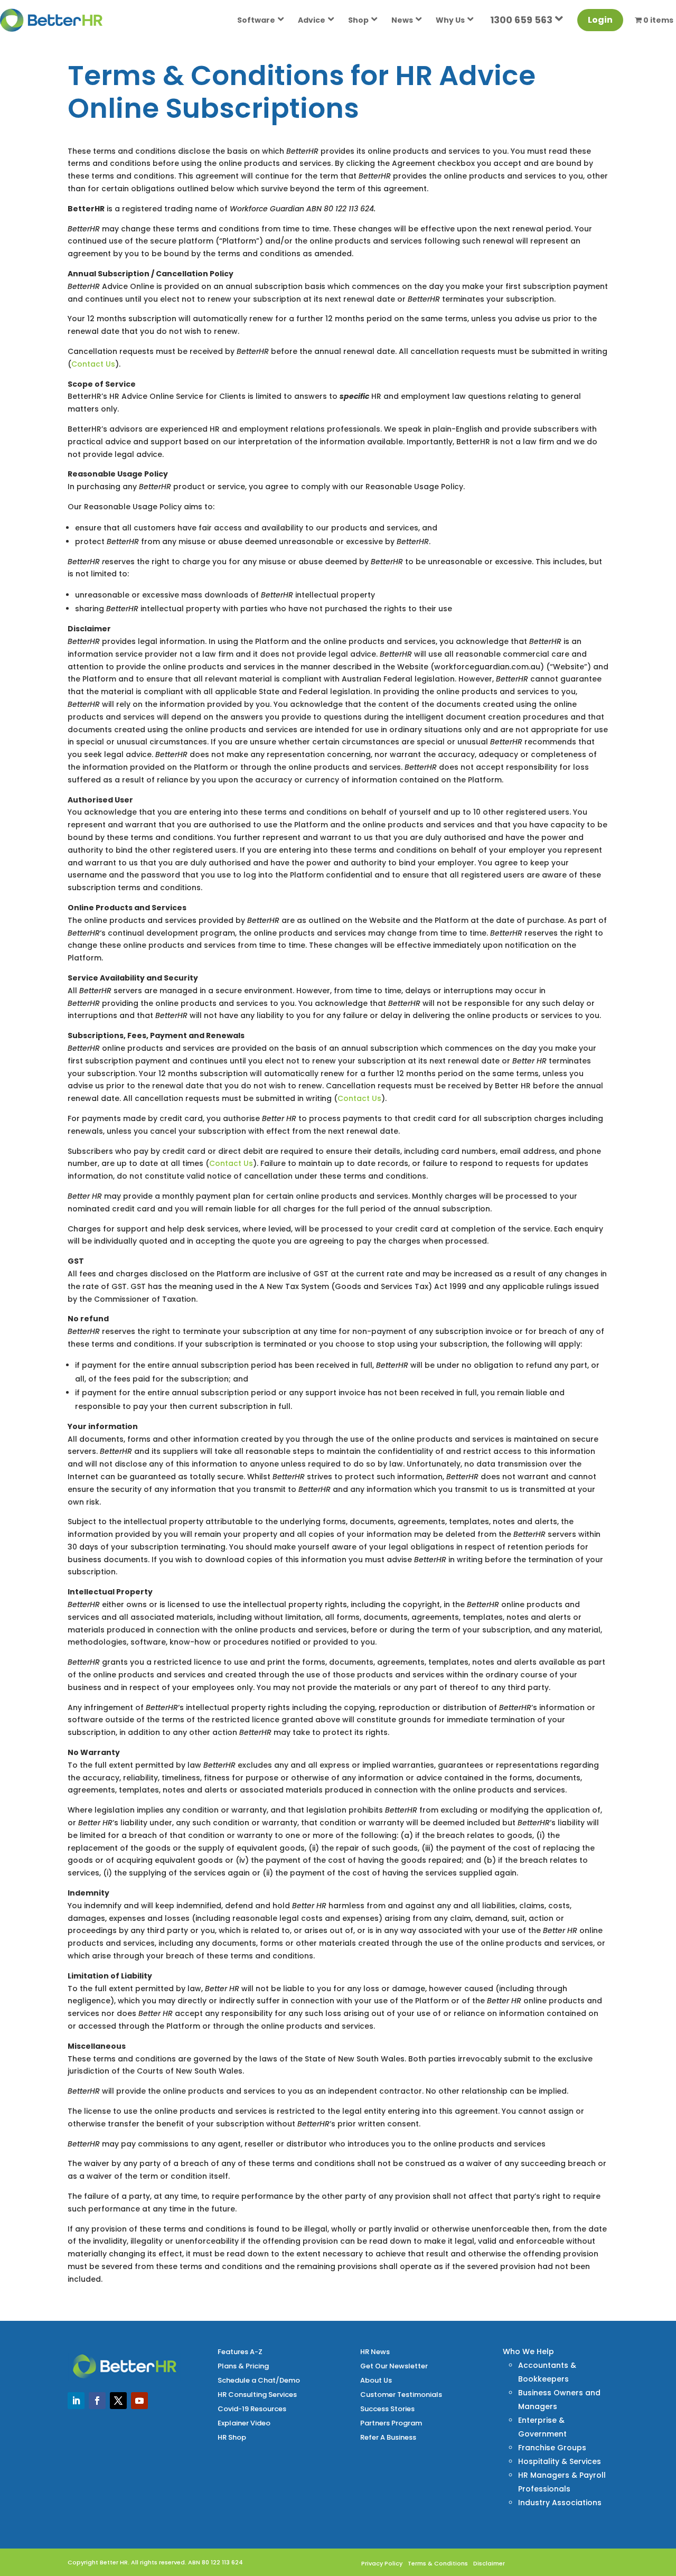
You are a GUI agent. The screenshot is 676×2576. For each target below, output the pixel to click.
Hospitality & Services (560, 2461)
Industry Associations (560, 2503)
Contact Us (93, 364)
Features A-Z (240, 2352)
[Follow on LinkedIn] (76, 2401)
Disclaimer (489, 2563)
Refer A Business (388, 2437)
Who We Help (528, 2351)
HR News (375, 2352)
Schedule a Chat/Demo (259, 2380)
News (402, 20)
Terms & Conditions (438, 2563)
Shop (358, 20)
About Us (376, 2380)
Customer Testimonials (401, 2395)
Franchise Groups (552, 2448)
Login (600, 20)
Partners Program (391, 2423)
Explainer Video (244, 2423)
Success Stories (387, 2409)
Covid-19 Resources (252, 2409)
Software (256, 20)
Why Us (450, 20)
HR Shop (232, 2437)
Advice (312, 20)
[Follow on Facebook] (97, 2401)
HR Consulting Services (257, 2395)
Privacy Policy (382, 2563)
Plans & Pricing (243, 2366)
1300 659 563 (521, 20)
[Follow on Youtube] (139, 2401)
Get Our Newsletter (394, 2366)
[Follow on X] (118, 2401)
